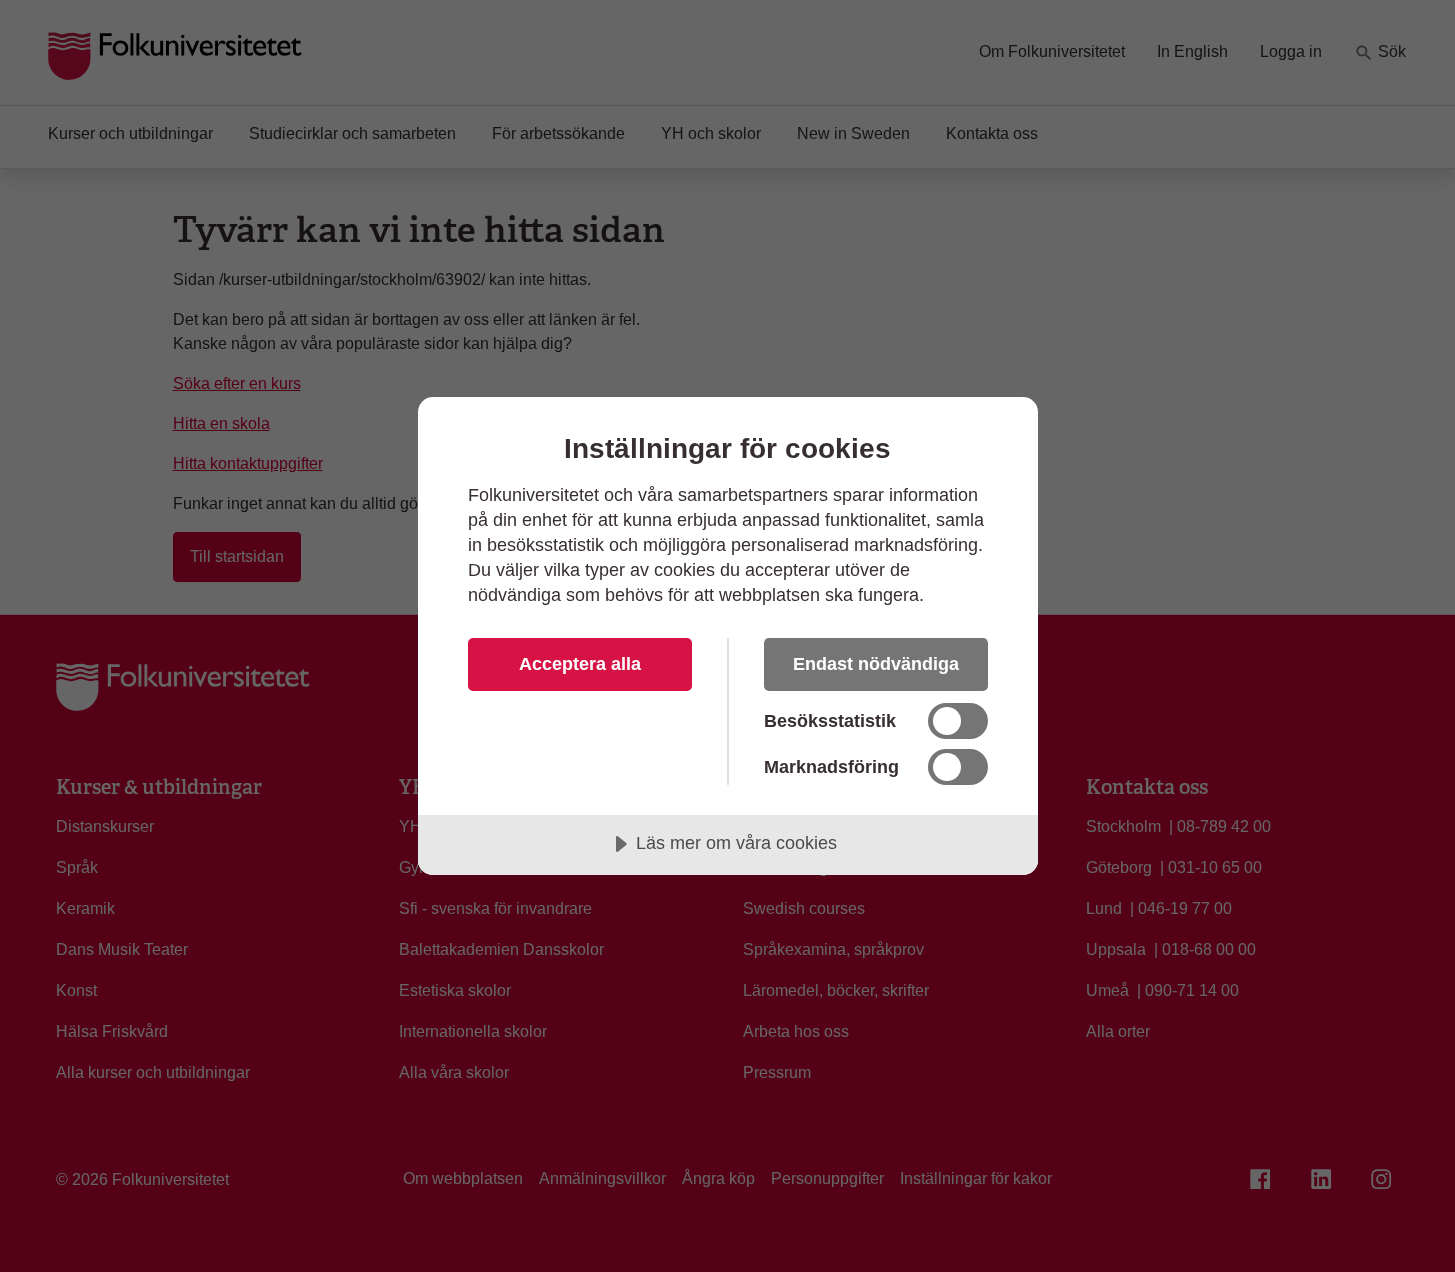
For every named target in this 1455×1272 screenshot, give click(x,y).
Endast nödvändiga (876, 664)
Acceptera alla (580, 664)
